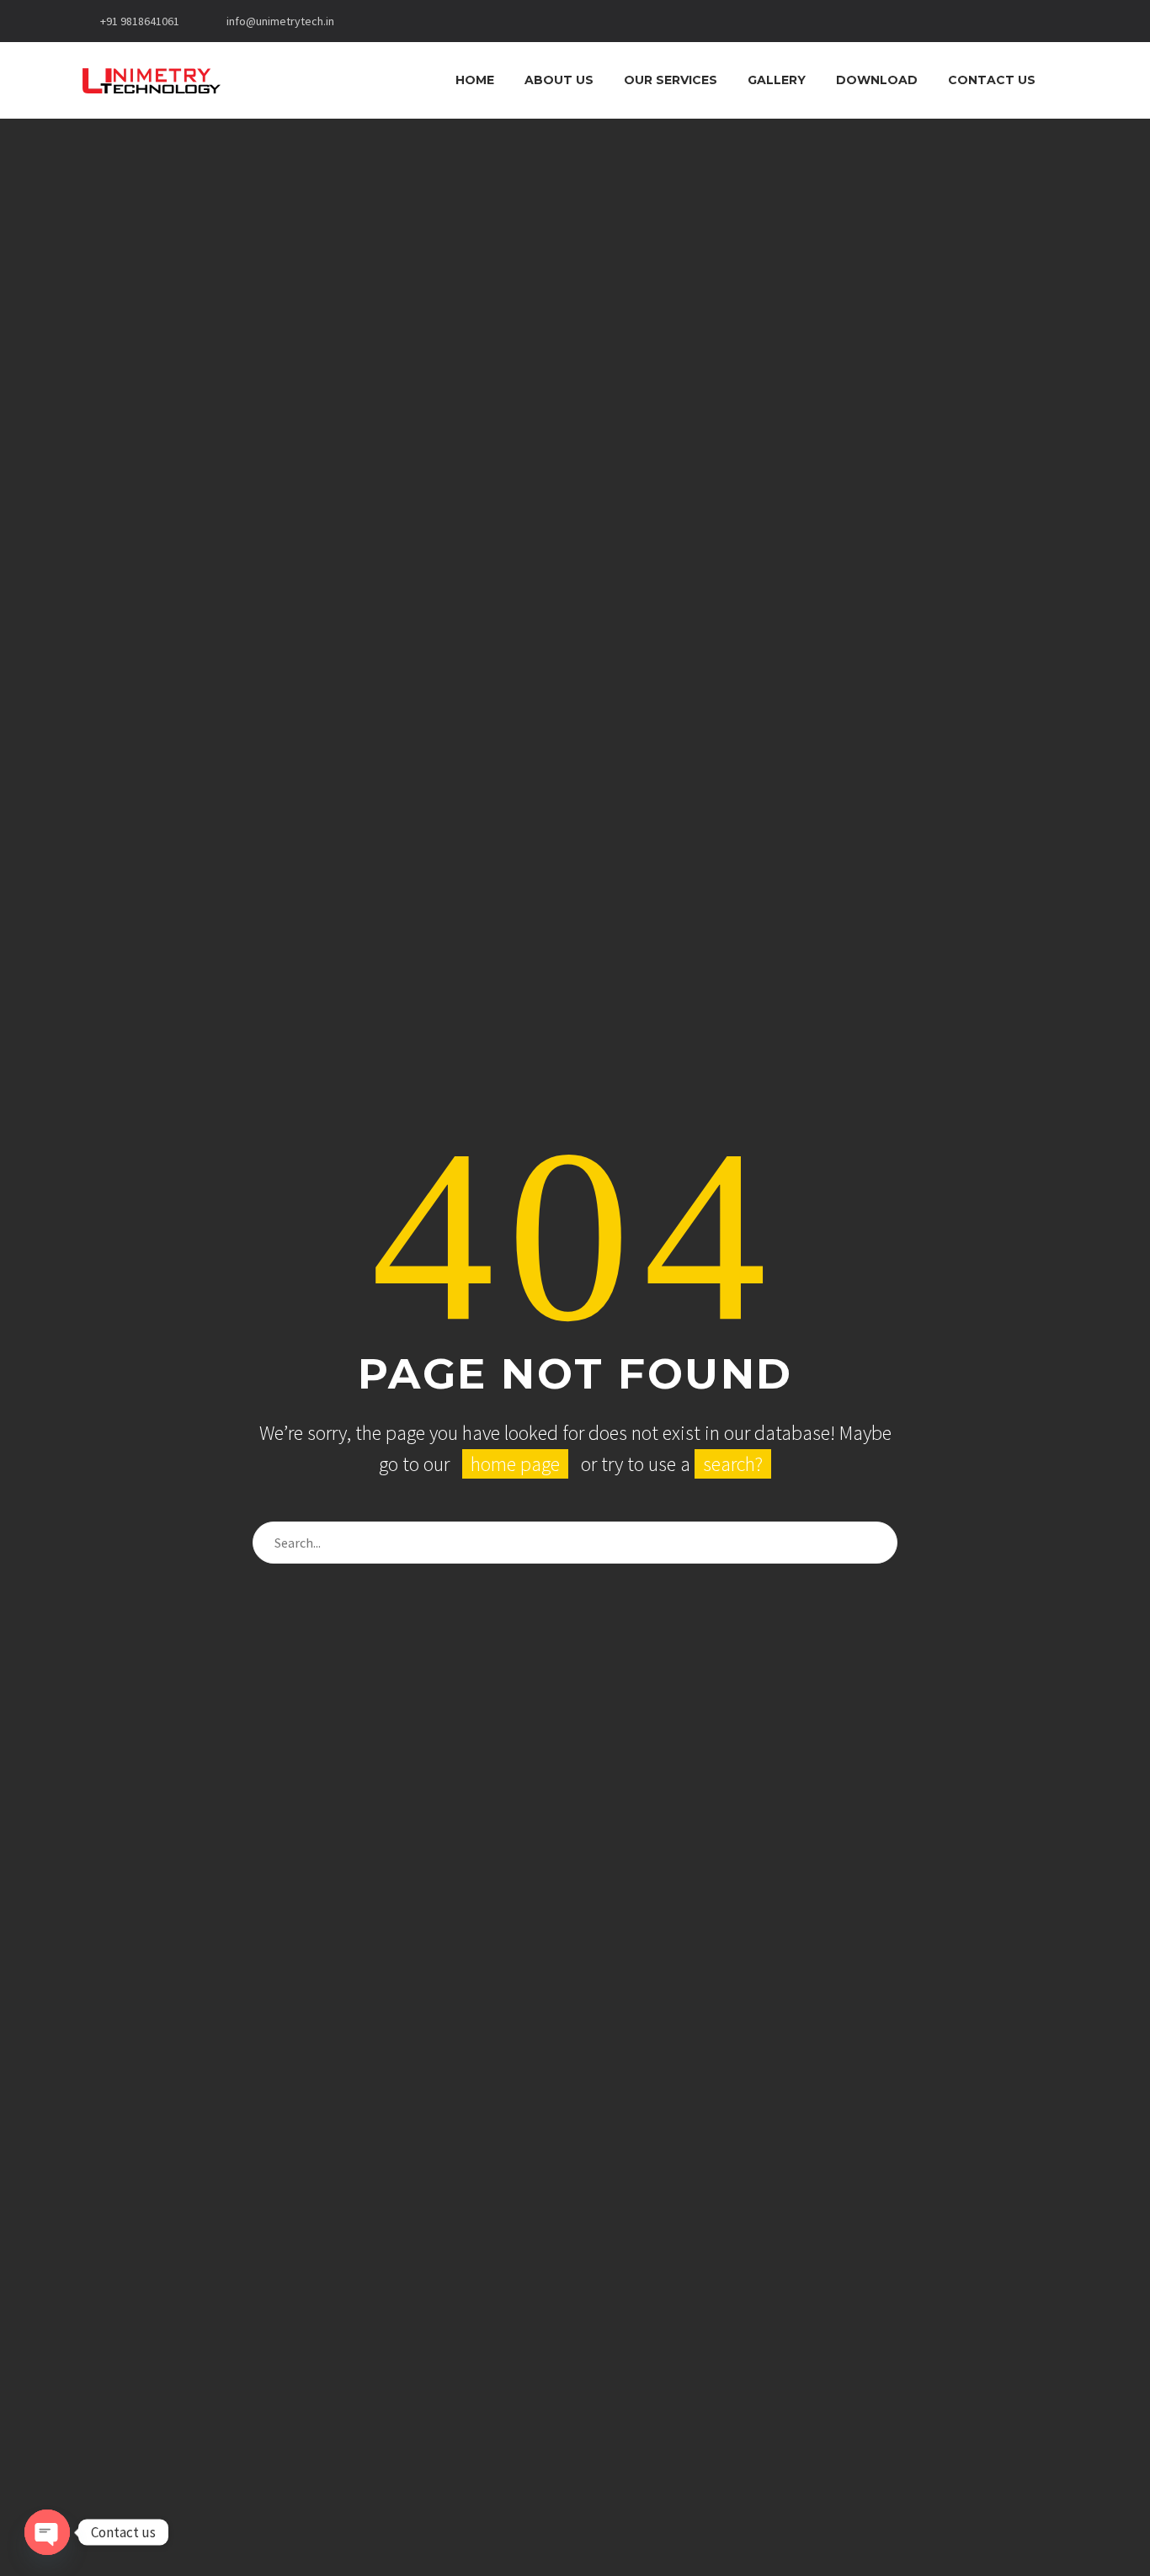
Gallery (777, 80)
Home (475, 80)
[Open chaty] (47, 2532)
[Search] (1067, 80)
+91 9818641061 (140, 21)
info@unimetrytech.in (280, 21)
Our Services (671, 80)
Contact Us (992, 80)
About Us (559, 80)
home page (515, 1464)
